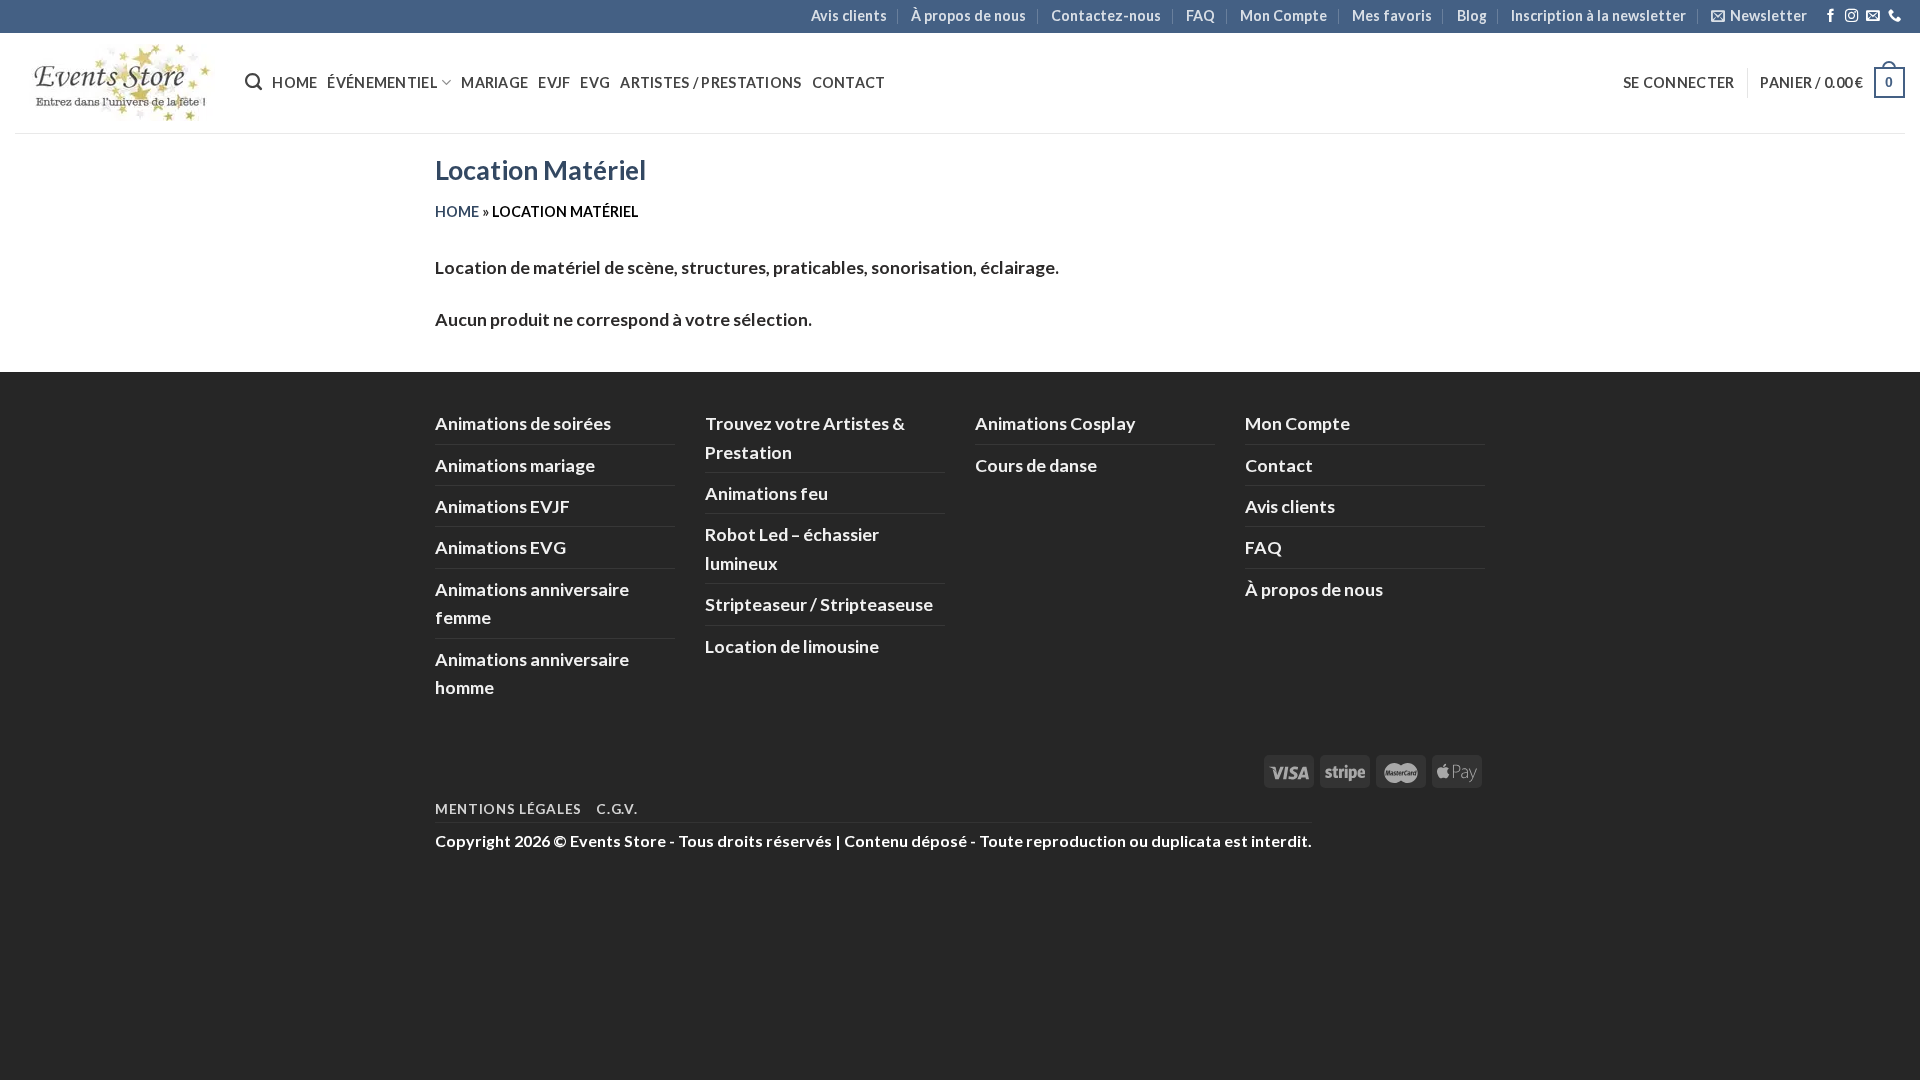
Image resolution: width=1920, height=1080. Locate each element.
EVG (595, 82)
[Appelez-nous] (1894, 16)
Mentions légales (508, 809)
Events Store (618, 840)
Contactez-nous (1106, 15)
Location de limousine (792, 646)
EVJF (554, 82)
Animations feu (766, 493)
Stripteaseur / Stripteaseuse (819, 604)
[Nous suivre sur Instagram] (1851, 16)
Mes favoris (1392, 15)
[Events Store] (115, 82)
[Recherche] (253, 82)
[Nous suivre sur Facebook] (1830, 16)
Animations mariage (515, 465)
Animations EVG (500, 547)
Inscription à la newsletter (1598, 15)
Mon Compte (1283, 15)
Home (294, 82)
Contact (849, 82)
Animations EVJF (502, 506)
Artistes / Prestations (710, 82)
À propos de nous (968, 15)
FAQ (1200, 15)
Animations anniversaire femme (532, 603)
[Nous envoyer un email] (1872, 16)
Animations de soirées (523, 423)
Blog (1472, 15)
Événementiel (382, 82)
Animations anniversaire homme (532, 673)
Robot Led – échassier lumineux (792, 548)
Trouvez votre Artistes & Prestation (805, 437)
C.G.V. (616, 809)
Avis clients (849, 15)
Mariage (494, 82)
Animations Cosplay (1055, 423)
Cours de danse (1036, 465)
